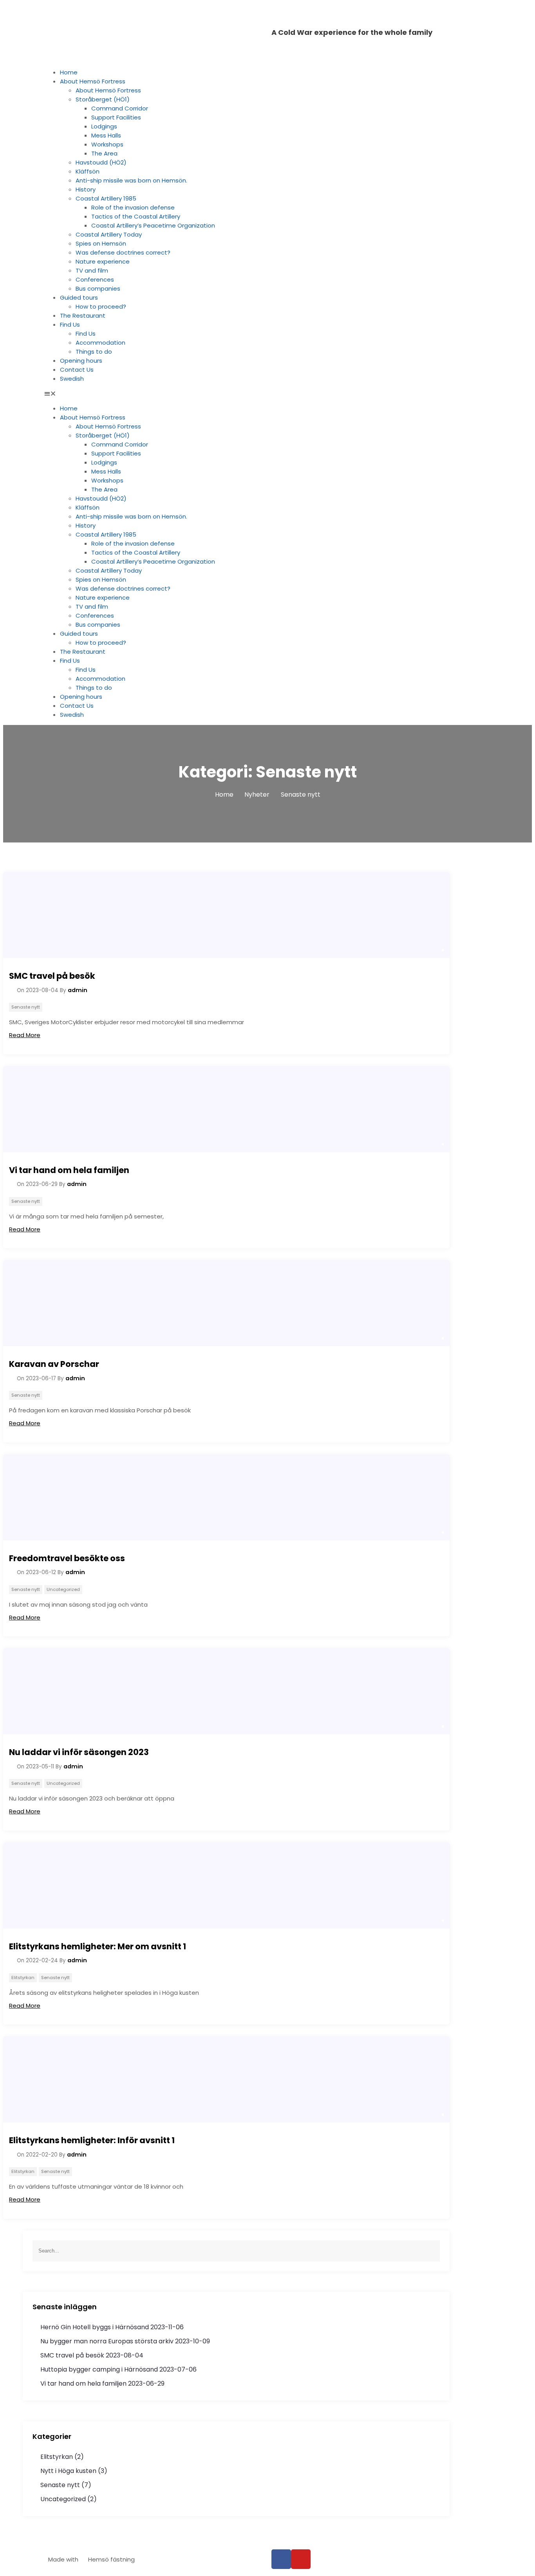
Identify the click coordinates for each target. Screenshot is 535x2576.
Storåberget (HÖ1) (103, 99)
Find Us (70, 324)
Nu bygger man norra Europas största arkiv (107, 2341)
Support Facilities (116, 117)
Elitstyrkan (23, 1978)
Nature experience (103, 261)
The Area (104, 153)
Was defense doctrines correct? (123, 252)
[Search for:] (236, 2251)
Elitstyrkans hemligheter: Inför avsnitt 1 (92, 2140)
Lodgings (104, 126)
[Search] (434, 2251)
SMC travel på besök (52, 976)
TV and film (92, 270)
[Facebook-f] (281, 2559)
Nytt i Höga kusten (68, 2471)
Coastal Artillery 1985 (106, 198)
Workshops (107, 144)
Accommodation (100, 343)
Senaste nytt (26, 1007)
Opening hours (81, 361)
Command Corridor (120, 108)
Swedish (72, 379)
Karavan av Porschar (54, 1364)
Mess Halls (106, 135)
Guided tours (79, 297)
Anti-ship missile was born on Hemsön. (131, 180)
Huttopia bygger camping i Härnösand (99, 2369)
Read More (25, 1035)
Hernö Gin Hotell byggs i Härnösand (95, 2327)
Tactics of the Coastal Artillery (136, 216)
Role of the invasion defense (133, 207)
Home (69, 72)
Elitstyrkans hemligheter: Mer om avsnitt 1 (98, 1946)
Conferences (95, 279)
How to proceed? (101, 306)
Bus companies (98, 288)
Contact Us (77, 370)
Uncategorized (63, 1589)
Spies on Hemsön (101, 243)
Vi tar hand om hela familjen (69, 1170)
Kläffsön (88, 171)
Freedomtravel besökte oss (67, 1558)
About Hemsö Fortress (93, 81)
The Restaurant (83, 315)
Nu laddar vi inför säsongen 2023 (79, 1752)
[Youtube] (301, 2559)
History (86, 189)
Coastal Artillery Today (109, 234)
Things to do (94, 352)
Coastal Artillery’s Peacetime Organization (153, 225)
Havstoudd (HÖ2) (101, 162)
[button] (267, 393)
